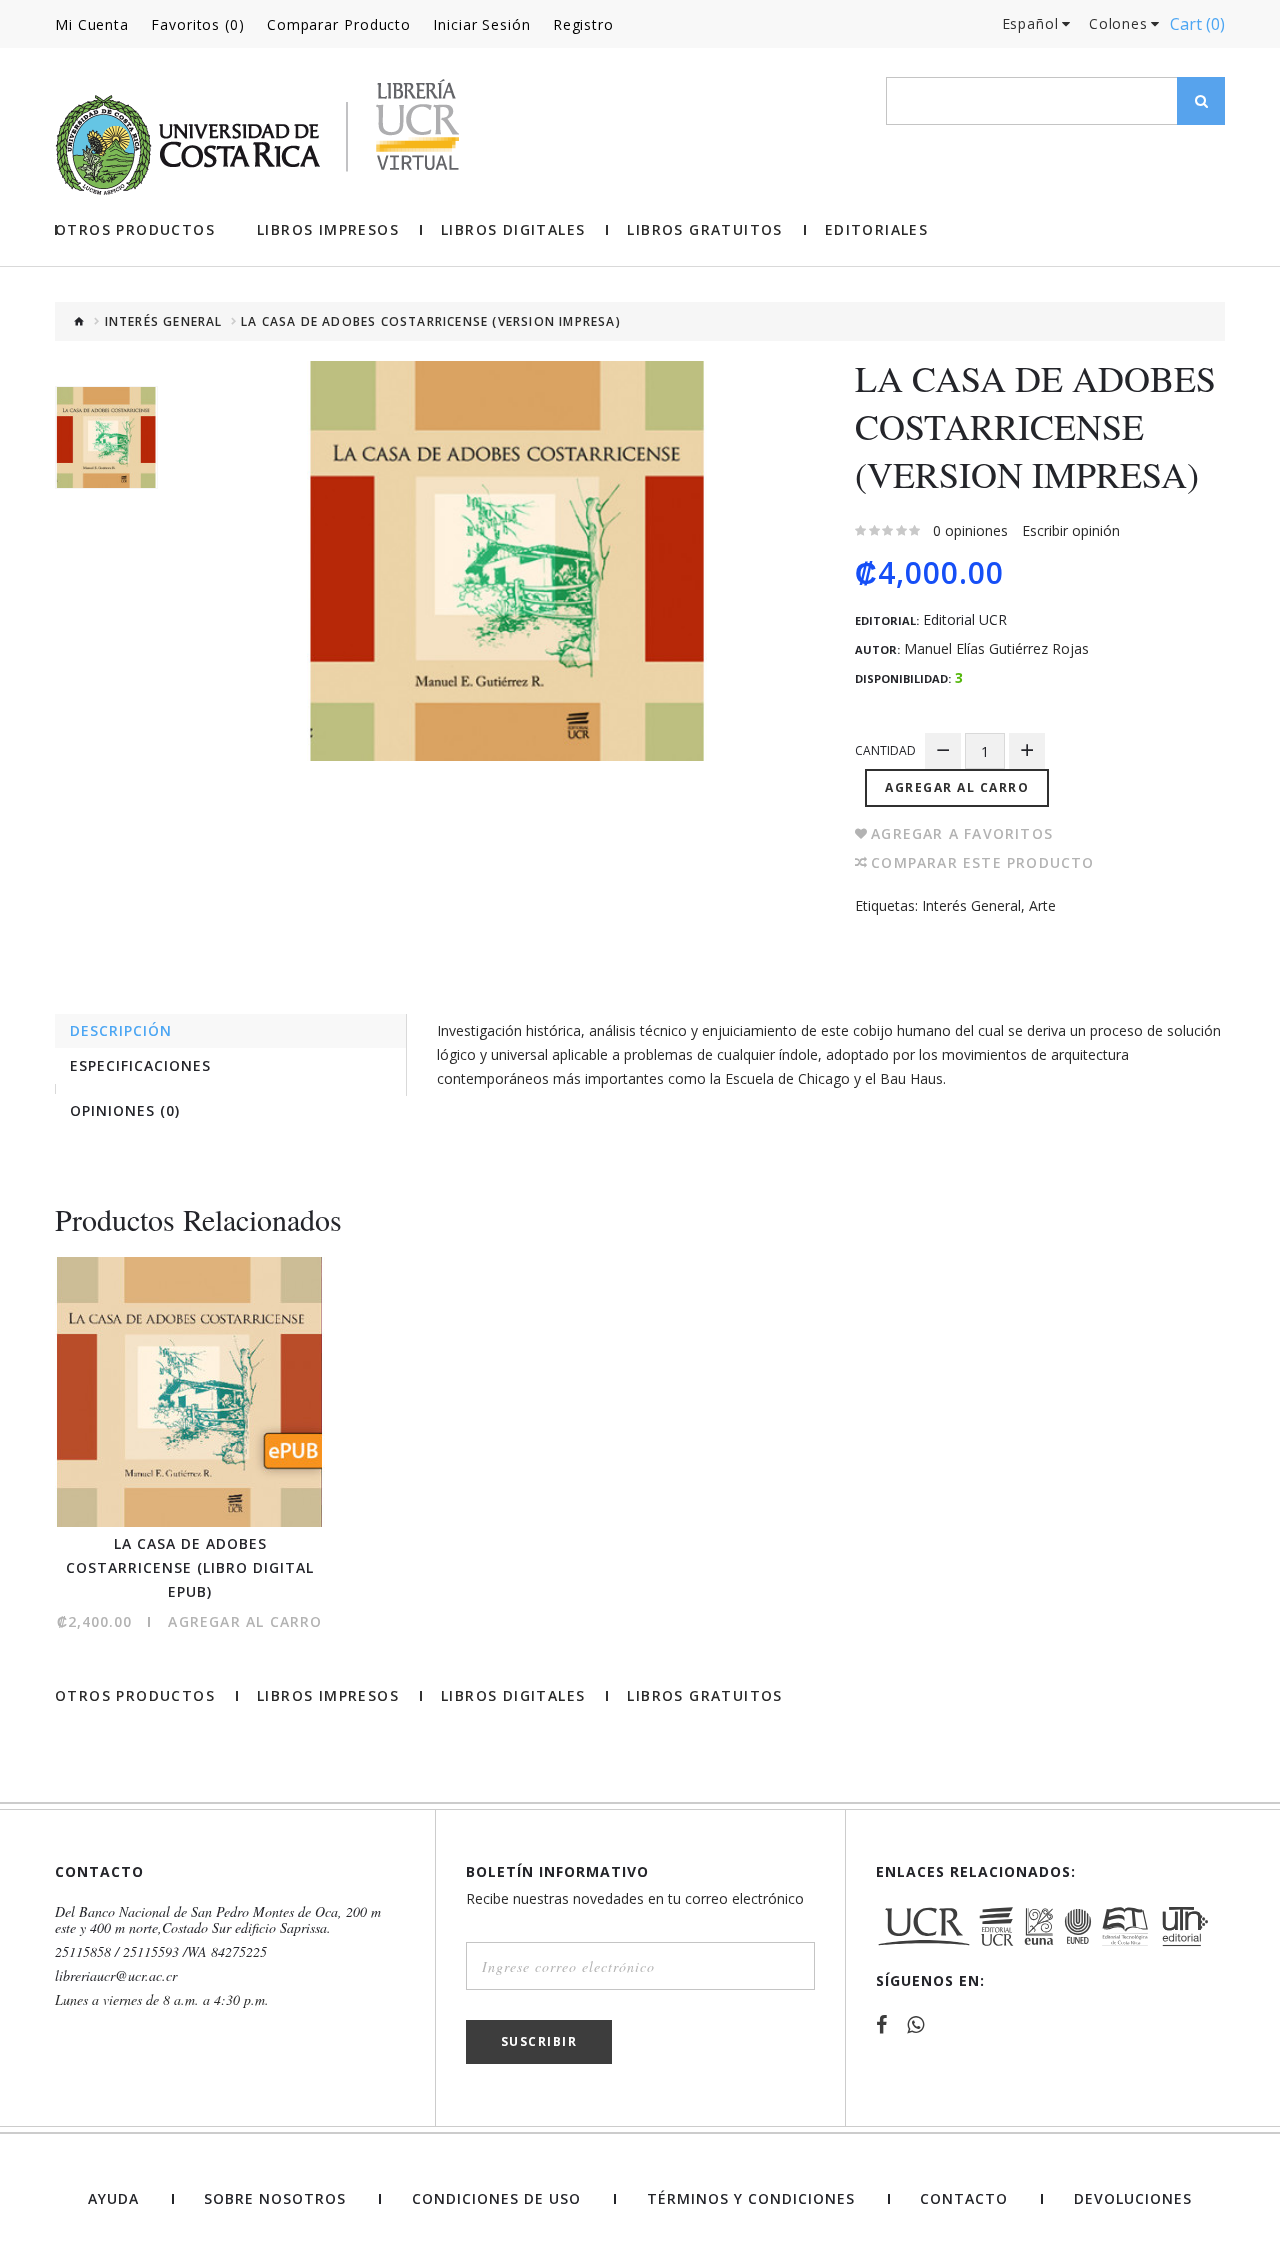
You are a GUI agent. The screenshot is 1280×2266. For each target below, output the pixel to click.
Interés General (164, 322)
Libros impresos (328, 230)
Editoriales (876, 230)
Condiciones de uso (496, 2199)
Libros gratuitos (704, 230)
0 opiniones (970, 530)
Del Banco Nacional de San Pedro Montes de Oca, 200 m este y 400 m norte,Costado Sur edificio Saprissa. (218, 1920)
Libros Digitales (513, 230)
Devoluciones (1133, 2199)
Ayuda (113, 2199)
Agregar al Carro (957, 787)
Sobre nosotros (275, 2199)
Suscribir (539, 2041)
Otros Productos (135, 230)
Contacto (964, 2199)
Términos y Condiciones (751, 2199)
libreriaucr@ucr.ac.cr (116, 1976)
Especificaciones (140, 1065)
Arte (1042, 905)
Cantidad (885, 750)
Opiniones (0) (125, 1110)
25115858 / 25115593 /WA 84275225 (161, 1952)
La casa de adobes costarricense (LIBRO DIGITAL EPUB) (190, 1567)
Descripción (121, 1030)
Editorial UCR (965, 620)
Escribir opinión (1071, 530)
